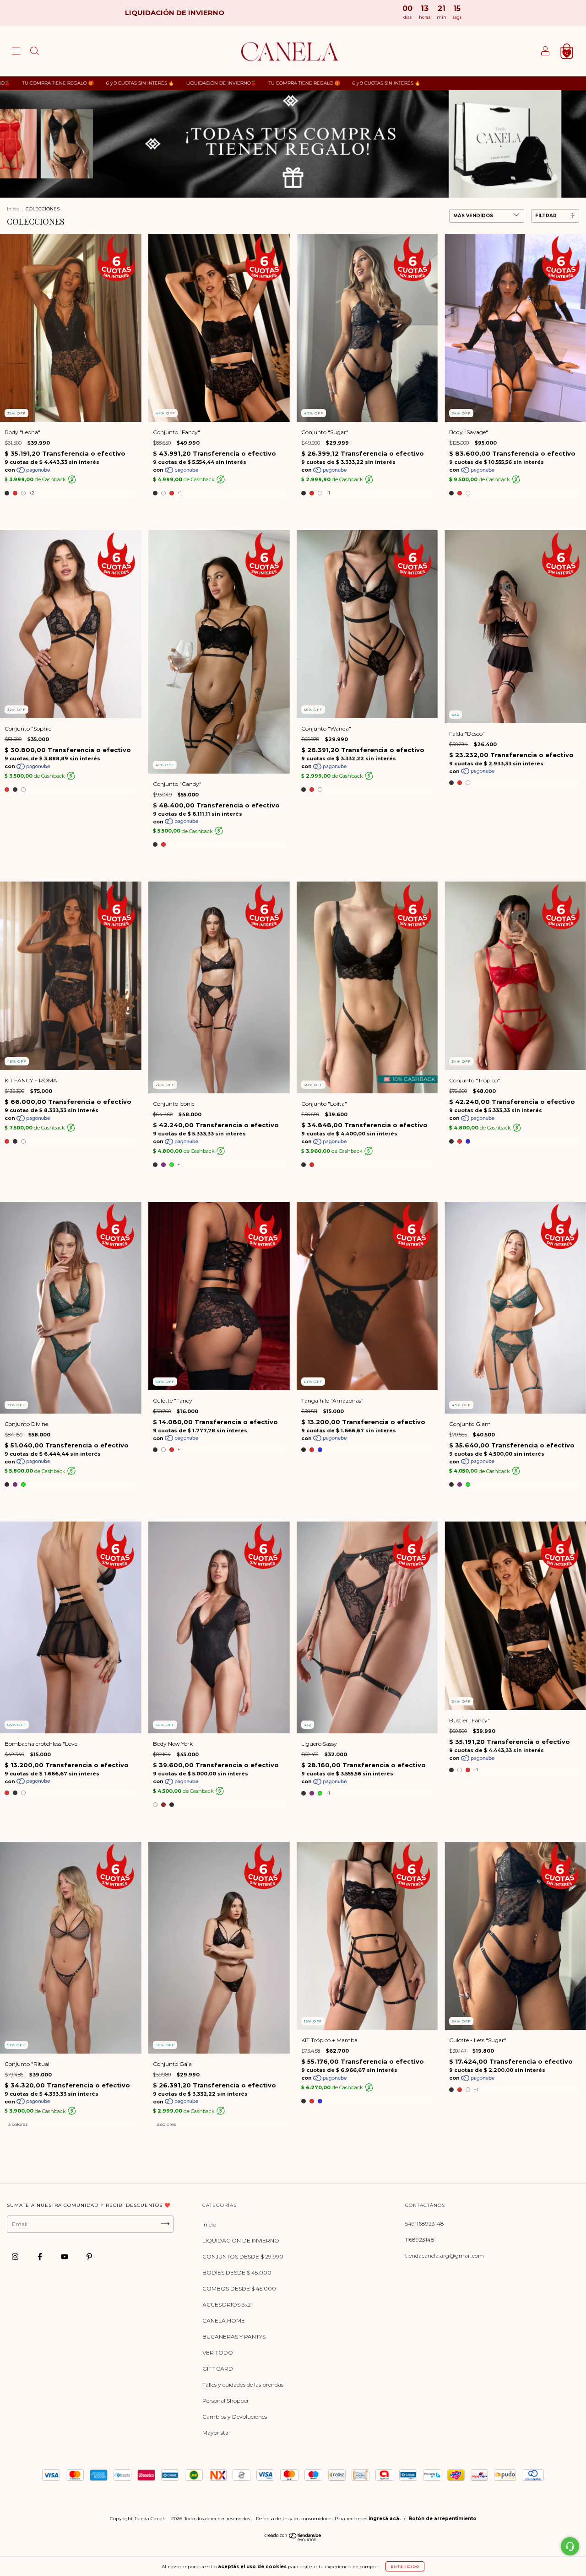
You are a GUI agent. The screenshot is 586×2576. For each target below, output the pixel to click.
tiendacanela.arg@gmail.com (445, 2256)
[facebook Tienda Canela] (41, 2257)
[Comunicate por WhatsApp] (570, 2546)
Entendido (405, 2566)
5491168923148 (425, 2224)
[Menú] (16, 52)
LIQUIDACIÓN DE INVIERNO (241, 2240)
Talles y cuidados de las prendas (243, 2385)
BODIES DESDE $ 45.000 (237, 2272)
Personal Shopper (226, 2401)
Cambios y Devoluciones (235, 2417)
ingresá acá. (385, 2519)
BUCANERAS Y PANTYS (234, 2337)
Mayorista (215, 2433)
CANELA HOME (224, 2321)
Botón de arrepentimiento (442, 2519)
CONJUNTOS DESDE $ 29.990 (243, 2256)
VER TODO (218, 2353)
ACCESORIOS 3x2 (227, 2304)
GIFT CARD (218, 2369)
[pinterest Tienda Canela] (89, 2257)
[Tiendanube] (293, 2539)
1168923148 (420, 2240)
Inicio (13, 209)
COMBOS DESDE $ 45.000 (239, 2288)
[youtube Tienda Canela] (65, 2257)
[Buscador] (34, 52)
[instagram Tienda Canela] (16, 2257)
